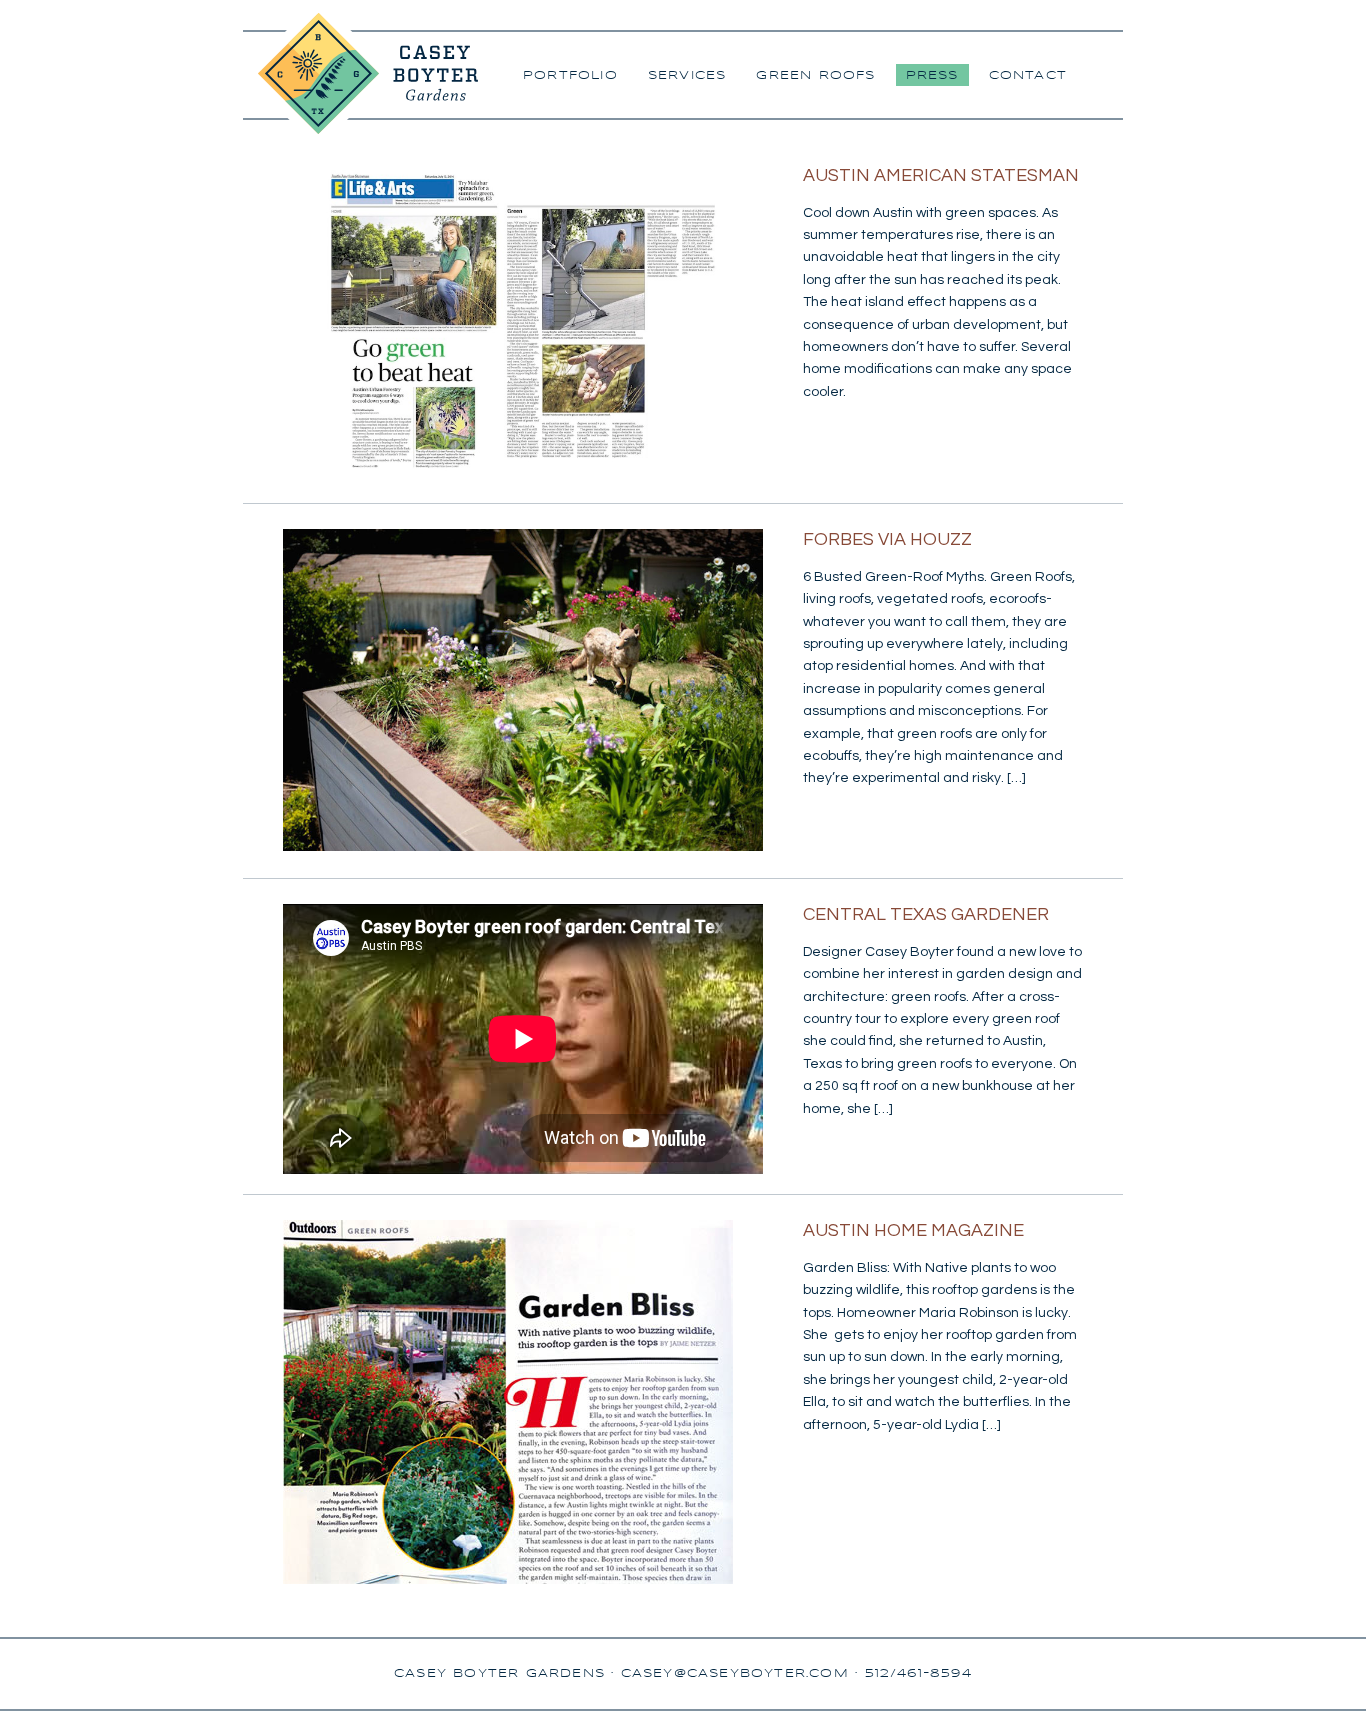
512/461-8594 (918, 1673)
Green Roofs (815, 75)
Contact (1028, 75)
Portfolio (570, 75)
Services (687, 75)
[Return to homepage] (360, 131)
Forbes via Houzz (887, 539)
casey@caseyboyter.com (735, 1673)
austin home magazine (913, 1230)
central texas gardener (926, 914)
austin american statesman (941, 175)
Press (932, 75)
